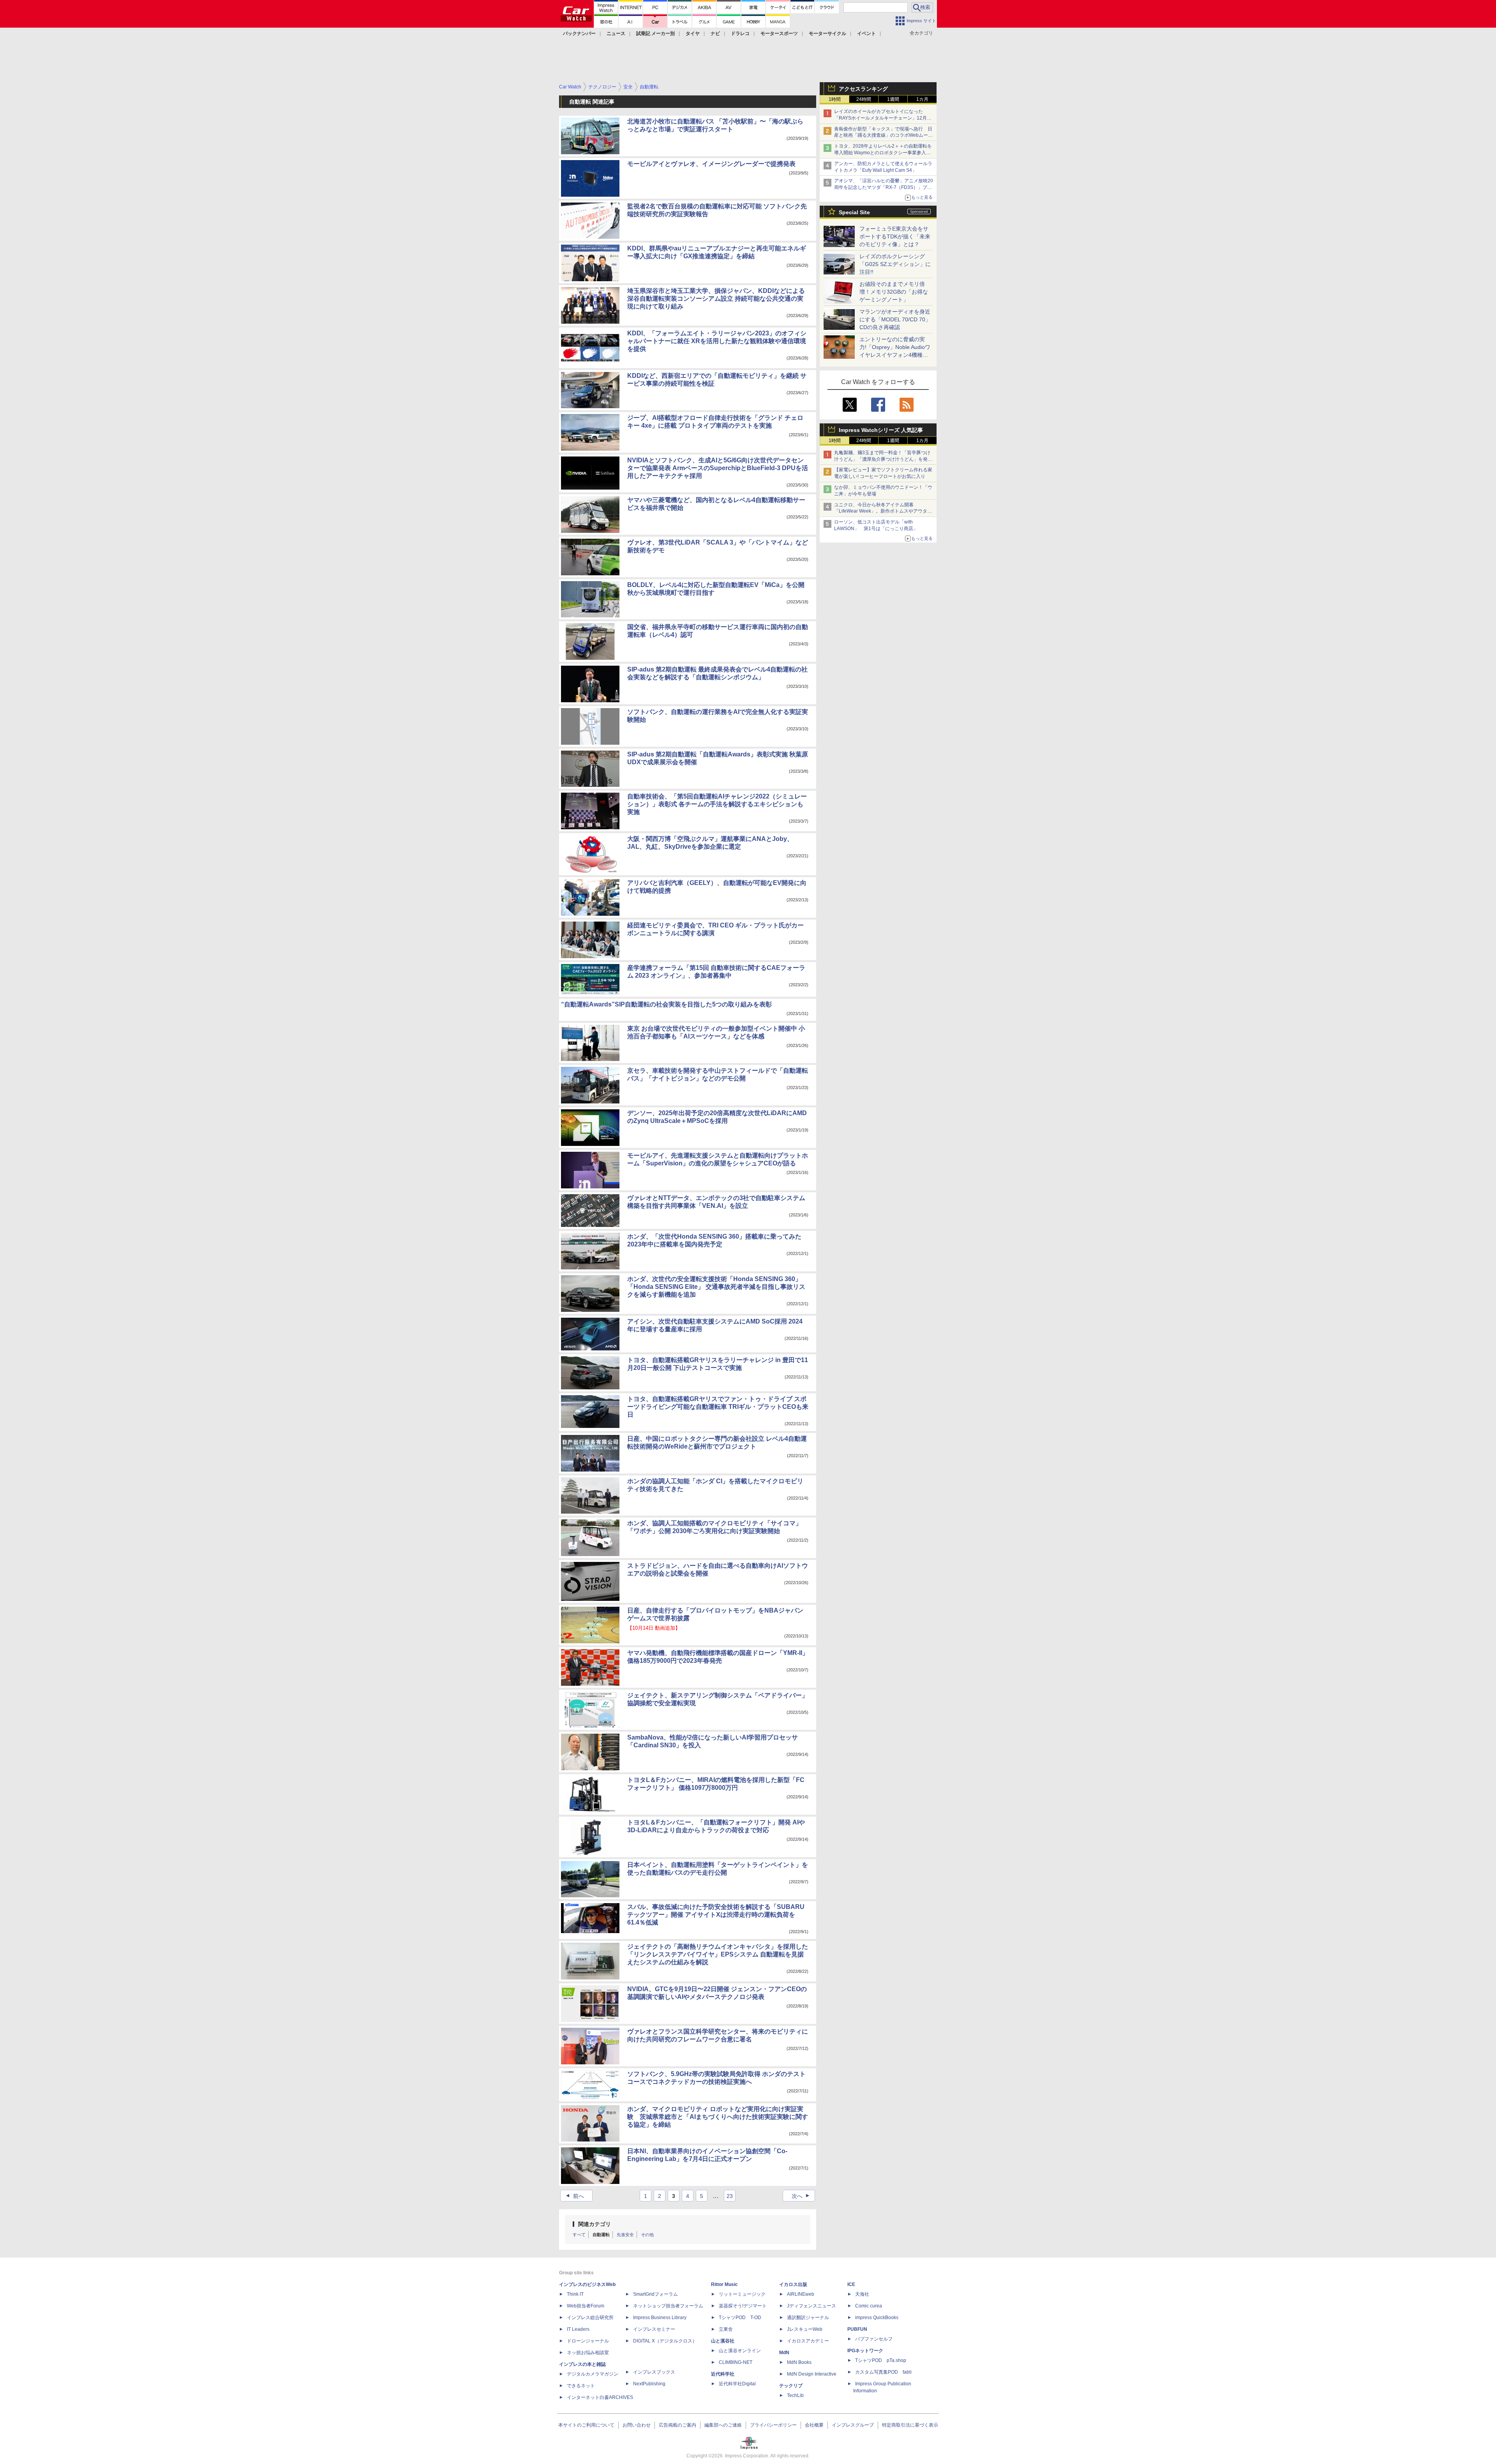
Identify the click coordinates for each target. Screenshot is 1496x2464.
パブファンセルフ (874, 2339)
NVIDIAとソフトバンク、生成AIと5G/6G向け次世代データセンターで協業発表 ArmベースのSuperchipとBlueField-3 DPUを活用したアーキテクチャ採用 (718, 468)
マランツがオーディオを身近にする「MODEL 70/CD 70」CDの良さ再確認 (895, 319)
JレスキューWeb (805, 2329)
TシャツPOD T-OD (740, 2318)
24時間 (864, 99)
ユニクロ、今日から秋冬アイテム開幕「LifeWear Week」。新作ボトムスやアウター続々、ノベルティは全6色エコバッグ (883, 511)
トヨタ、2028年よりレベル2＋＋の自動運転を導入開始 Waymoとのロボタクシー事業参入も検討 (883, 153)
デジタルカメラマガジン (593, 2374)
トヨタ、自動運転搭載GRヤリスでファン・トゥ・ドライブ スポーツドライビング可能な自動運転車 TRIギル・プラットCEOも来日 (718, 1407)
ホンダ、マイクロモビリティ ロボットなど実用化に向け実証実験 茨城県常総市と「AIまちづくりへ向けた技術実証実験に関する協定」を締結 (718, 2117)
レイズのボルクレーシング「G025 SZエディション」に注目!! (895, 264)
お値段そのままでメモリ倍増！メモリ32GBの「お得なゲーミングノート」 (894, 292)
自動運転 (601, 2235)
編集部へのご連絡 (723, 2425)
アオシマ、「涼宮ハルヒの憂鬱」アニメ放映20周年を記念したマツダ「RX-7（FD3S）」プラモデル (884, 187)
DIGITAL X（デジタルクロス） (665, 2341)
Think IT (575, 2294)
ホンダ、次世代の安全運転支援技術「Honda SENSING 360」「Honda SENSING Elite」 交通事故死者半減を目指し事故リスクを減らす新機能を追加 (716, 1287)
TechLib (795, 2395)
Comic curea (869, 2306)
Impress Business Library (660, 2318)
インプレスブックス (654, 2372)
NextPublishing (649, 2384)
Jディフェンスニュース (812, 2306)
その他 (647, 2235)
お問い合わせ (637, 2425)
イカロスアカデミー (808, 2341)
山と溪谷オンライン (740, 2351)
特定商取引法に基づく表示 (910, 2425)
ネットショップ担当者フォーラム (668, 2306)
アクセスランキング (863, 89)
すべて (579, 2235)
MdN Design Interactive (812, 2374)
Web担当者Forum (586, 2306)
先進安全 (625, 2235)
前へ (574, 2196)
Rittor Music (724, 2284)
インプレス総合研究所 (590, 2318)
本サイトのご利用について (586, 2425)
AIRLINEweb (801, 2294)
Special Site (854, 212)
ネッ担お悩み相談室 (588, 2353)
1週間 (893, 99)
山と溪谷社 (723, 2341)
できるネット (581, 2386)
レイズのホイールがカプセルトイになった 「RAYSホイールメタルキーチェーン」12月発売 (883, 118)
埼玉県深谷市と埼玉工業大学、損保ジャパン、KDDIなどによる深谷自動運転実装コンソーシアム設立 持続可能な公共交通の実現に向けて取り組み (716, 299)
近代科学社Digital (737, 2384)
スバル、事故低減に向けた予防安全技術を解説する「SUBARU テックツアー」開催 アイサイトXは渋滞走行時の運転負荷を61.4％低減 (716, 1915)
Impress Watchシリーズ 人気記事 (881, 430)
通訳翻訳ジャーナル (808, 2318)
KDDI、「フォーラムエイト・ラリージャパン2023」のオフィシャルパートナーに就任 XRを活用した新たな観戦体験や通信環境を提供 (717, 341)
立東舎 (726, 2329)
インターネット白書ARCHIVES (600, 2397)
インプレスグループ (853, 2425)
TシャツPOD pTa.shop (881, 2360)
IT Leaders (578, 2329)
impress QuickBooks (877, 2318)
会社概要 (814, 2425)
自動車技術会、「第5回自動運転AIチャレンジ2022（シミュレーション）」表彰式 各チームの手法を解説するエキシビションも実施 (717, 804)
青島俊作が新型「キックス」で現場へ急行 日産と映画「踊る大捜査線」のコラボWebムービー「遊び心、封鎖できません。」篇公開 (883, 136)
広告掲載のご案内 (677, 2425)
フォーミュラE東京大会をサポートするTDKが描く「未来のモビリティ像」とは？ (895, 236)
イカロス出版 (793, 2284)
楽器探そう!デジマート (743, 2306)
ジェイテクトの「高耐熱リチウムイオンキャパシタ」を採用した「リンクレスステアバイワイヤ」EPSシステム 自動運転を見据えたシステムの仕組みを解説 (718, 1954)
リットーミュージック (742, 2294)
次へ (802, 2196)
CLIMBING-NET (736, 2362)
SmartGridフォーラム (655, 2294)
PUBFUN (857, 2329)
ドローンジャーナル (588, 2341)
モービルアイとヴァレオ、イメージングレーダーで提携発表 (711, 164)
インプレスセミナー (654, 2329)
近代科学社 (723, 2374)
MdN (784, 2353)
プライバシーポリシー (773, 2425)
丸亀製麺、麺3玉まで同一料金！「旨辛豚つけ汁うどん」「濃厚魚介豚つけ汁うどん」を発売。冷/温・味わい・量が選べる (882, 459)
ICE (851, 2284)
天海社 (862, 2294)
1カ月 (922, 99)
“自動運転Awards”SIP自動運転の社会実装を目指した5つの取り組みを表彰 (666, 1004)
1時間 (835, 99)
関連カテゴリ (595, 2224)
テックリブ (791, 2386)
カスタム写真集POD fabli (883, 2372)
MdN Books (799, 2362)
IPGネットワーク (865, 2351)
